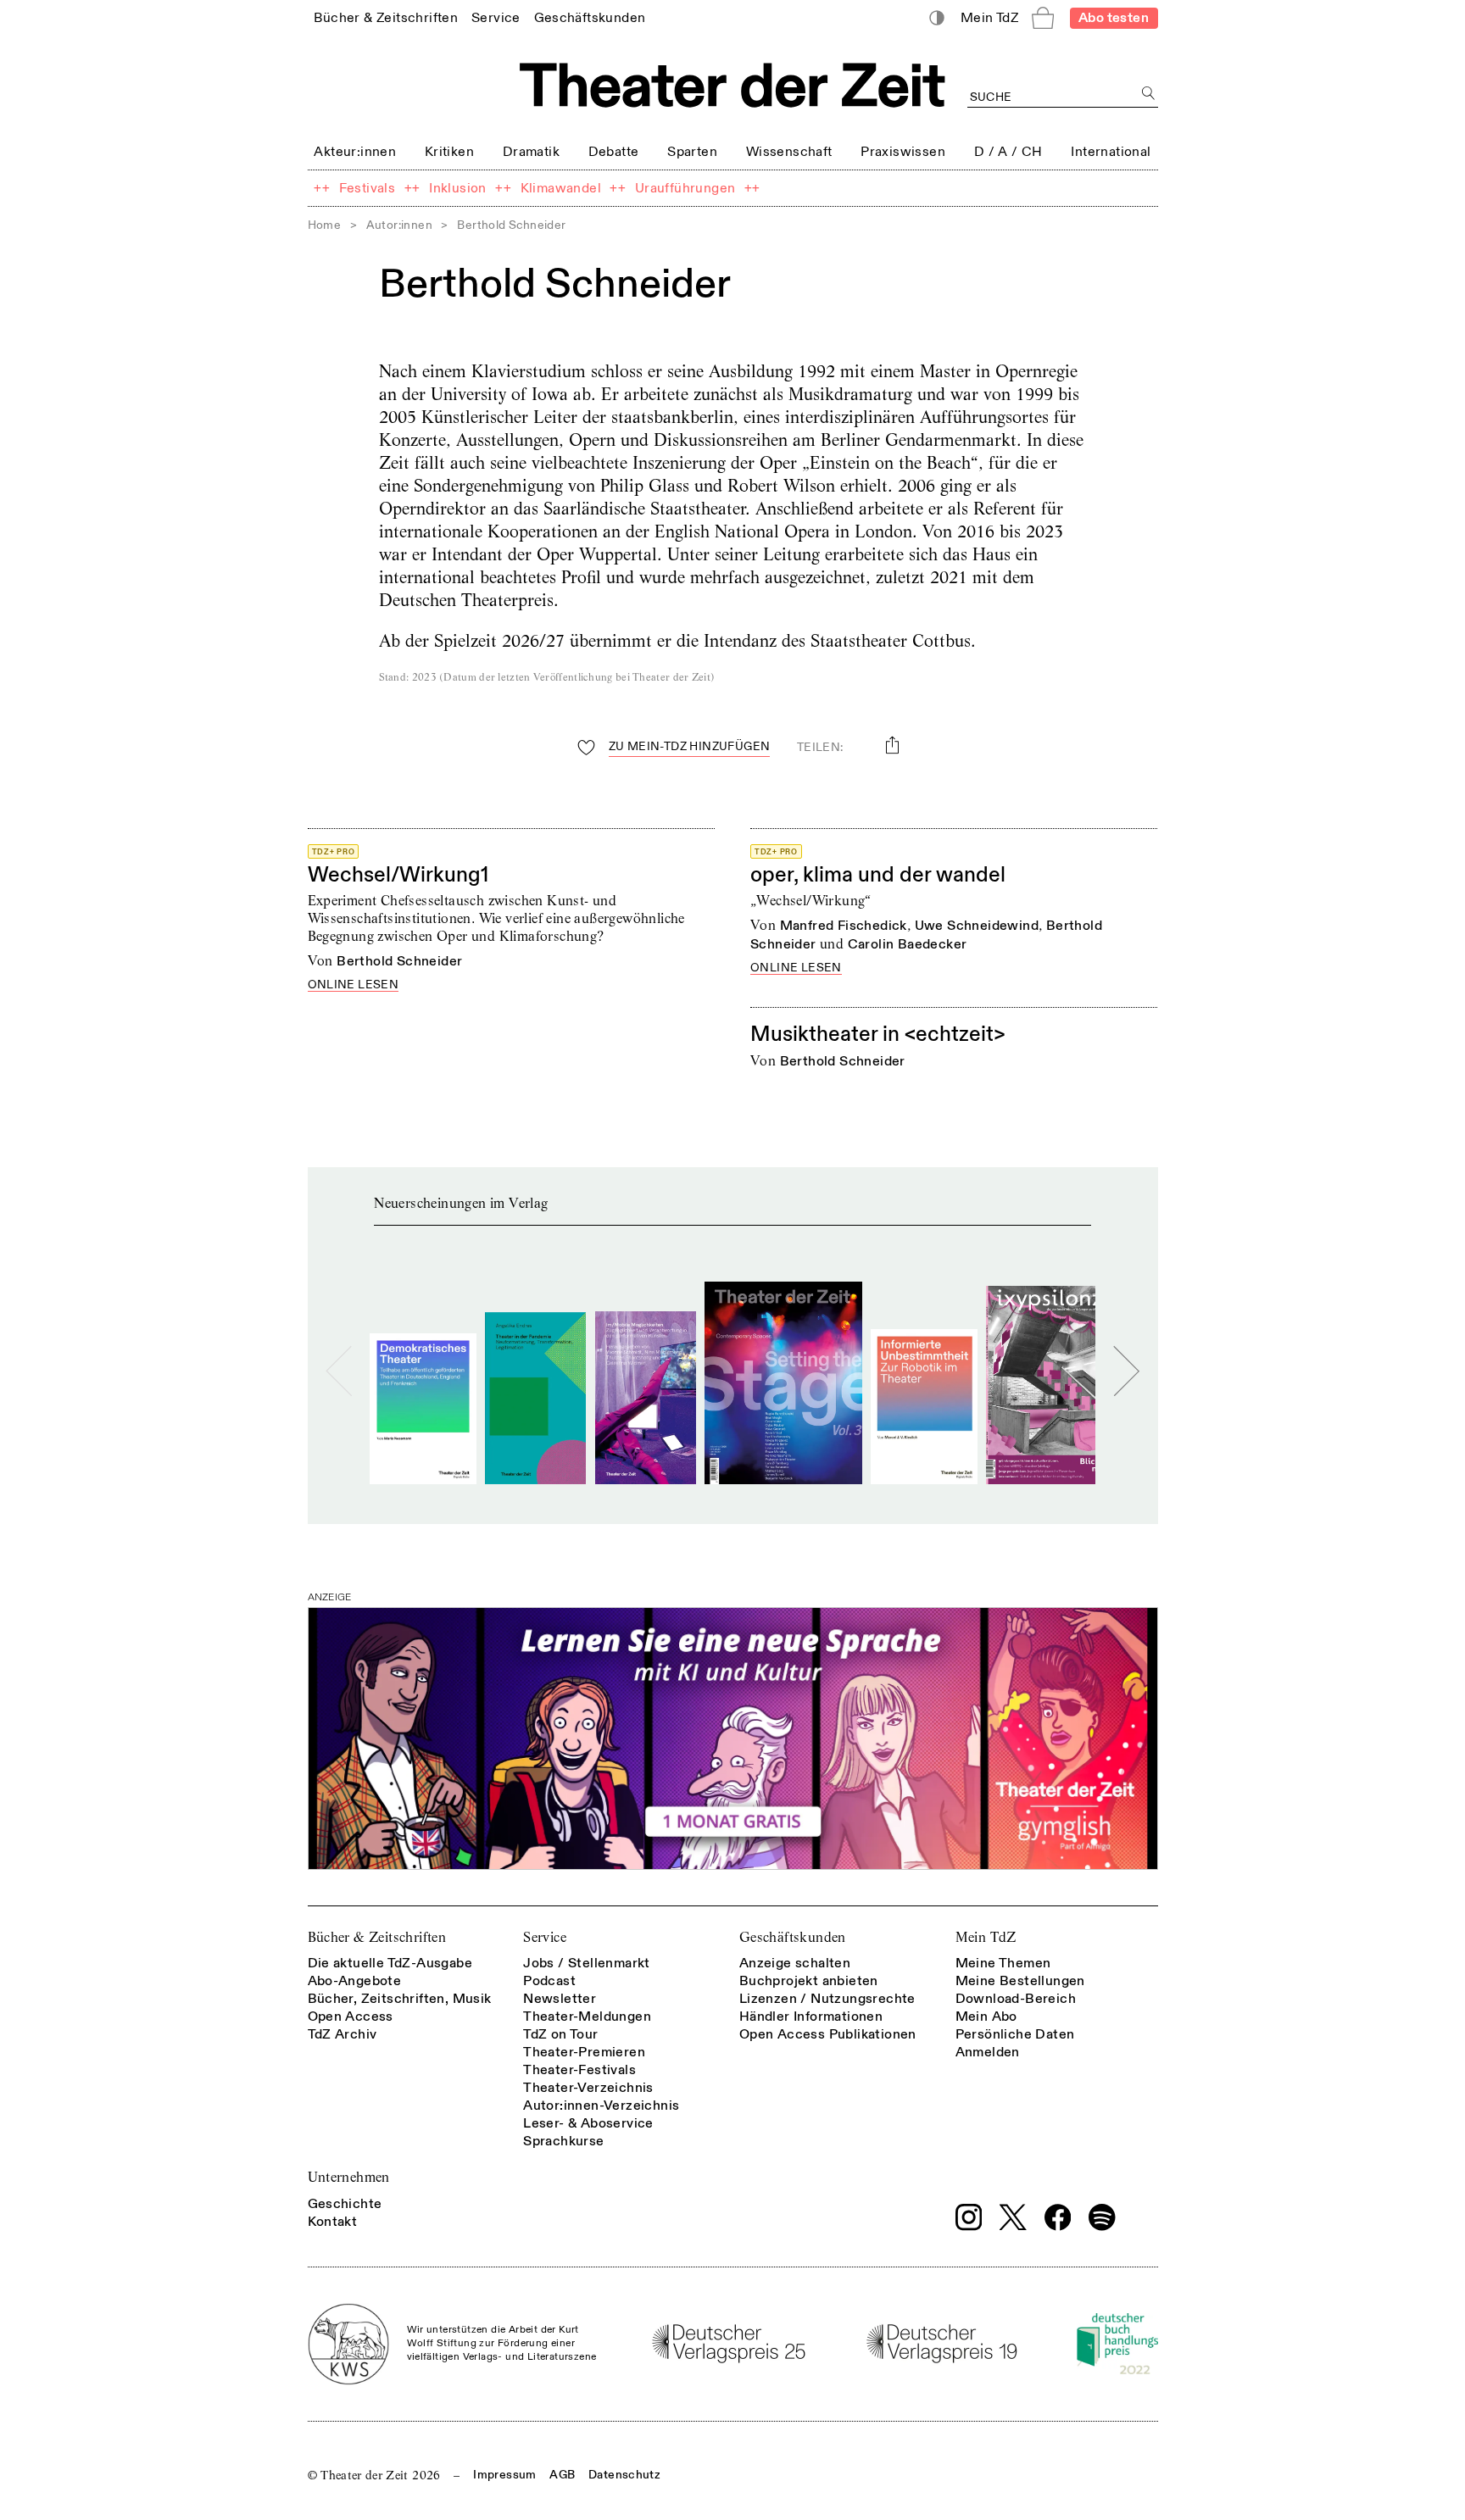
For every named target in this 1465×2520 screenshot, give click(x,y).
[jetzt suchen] (1149, 94)
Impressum (504, 2475)
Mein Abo (986, 2017)
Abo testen (1114, 18)
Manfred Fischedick (844, 926)
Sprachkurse (563, 2141)
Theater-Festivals (579, 2070)
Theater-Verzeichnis (588, 2088)
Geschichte (345, 2204)
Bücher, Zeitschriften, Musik (400, 1999)
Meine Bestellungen (1020, 1981)
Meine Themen (1003, 1963)
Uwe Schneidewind (977, 926)
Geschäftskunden (793, 1937)
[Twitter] (1013, 2217)
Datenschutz (624, 2475)
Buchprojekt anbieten (809, 1981)
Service (545, 1937)
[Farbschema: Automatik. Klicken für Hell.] (936, 18)
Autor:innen (399, 225)
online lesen (354, 985)
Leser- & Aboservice (588, 2123)
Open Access (351, 2017)
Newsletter (560, 1999)
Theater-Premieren (584, 2052)
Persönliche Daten (1015, 2034)
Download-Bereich (1016, 1999)
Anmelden (988, 2052)
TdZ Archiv (343, 2034)
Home (325, 225)
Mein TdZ (986, 1937)
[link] (386, 17)
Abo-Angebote (355, 1981)
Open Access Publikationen (828, 2034)
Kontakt (333, 2222)
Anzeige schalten (795, 1963)
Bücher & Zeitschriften (377, 1937)
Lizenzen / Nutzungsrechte (827, 1999)
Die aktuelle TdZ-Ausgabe (390, 1963)
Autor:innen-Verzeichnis (601, 2106)
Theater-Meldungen (587, 2017)
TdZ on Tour (560, 2034)
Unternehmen (349, 2177)
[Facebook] (1058, 2217)
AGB (562, 2475)
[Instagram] (969, 2217)
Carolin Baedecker (908, 944)
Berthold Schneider (399, 961)
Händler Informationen (811, 2017)
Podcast (549, 1981)
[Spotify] (1102, 2217)
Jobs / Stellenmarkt (587, 1963)
